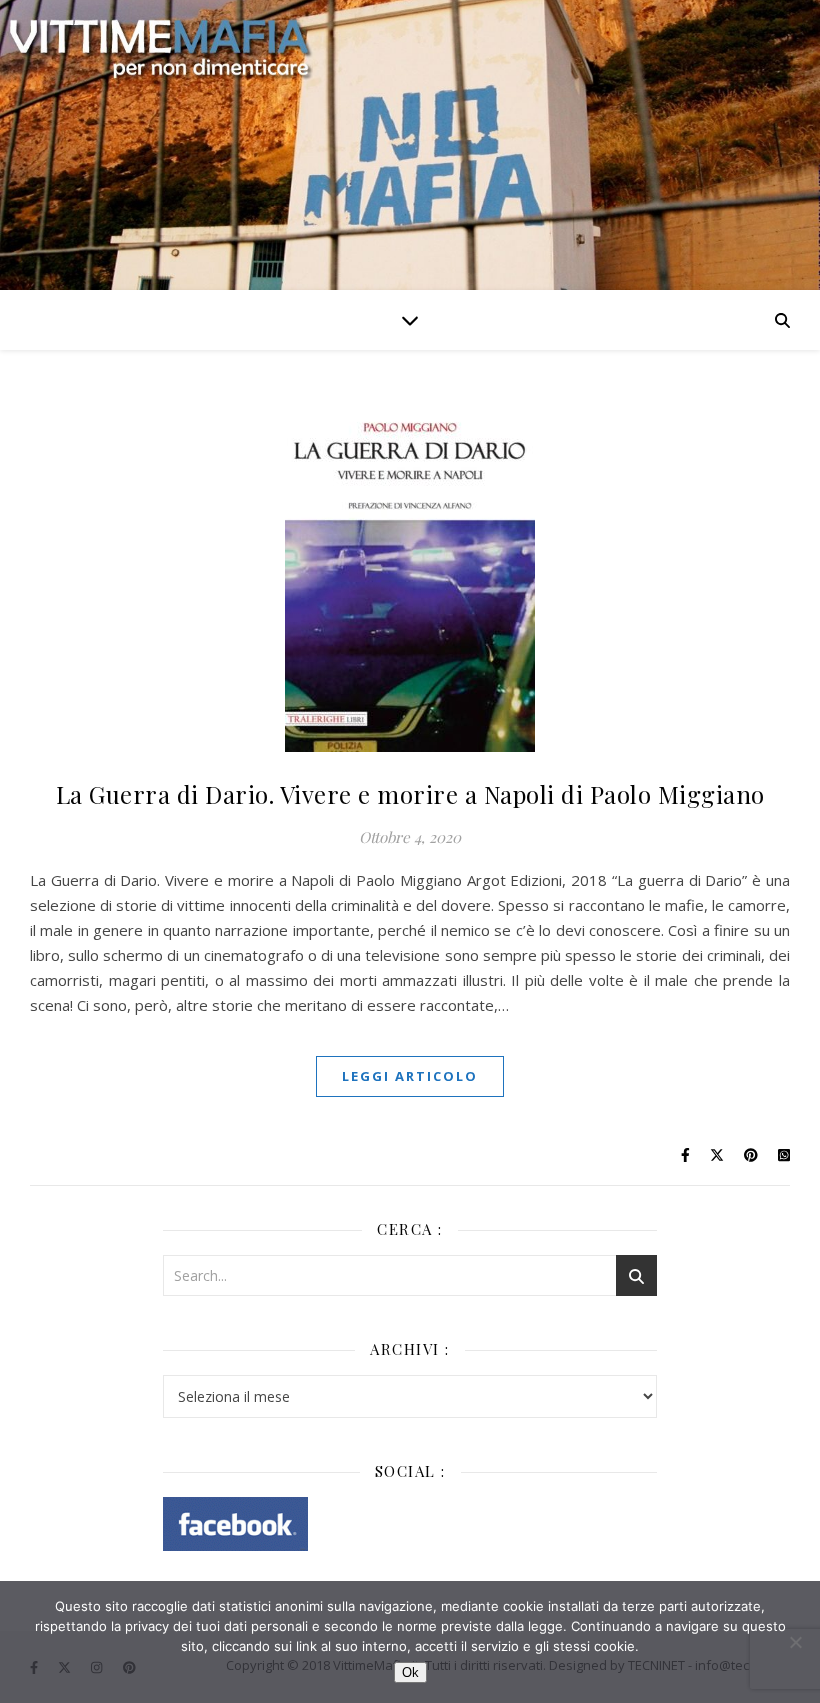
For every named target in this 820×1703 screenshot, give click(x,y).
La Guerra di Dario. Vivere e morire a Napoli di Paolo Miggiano (410, 794)
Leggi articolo (410, 1076)
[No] (795, 1642)
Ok (410, 1672)
